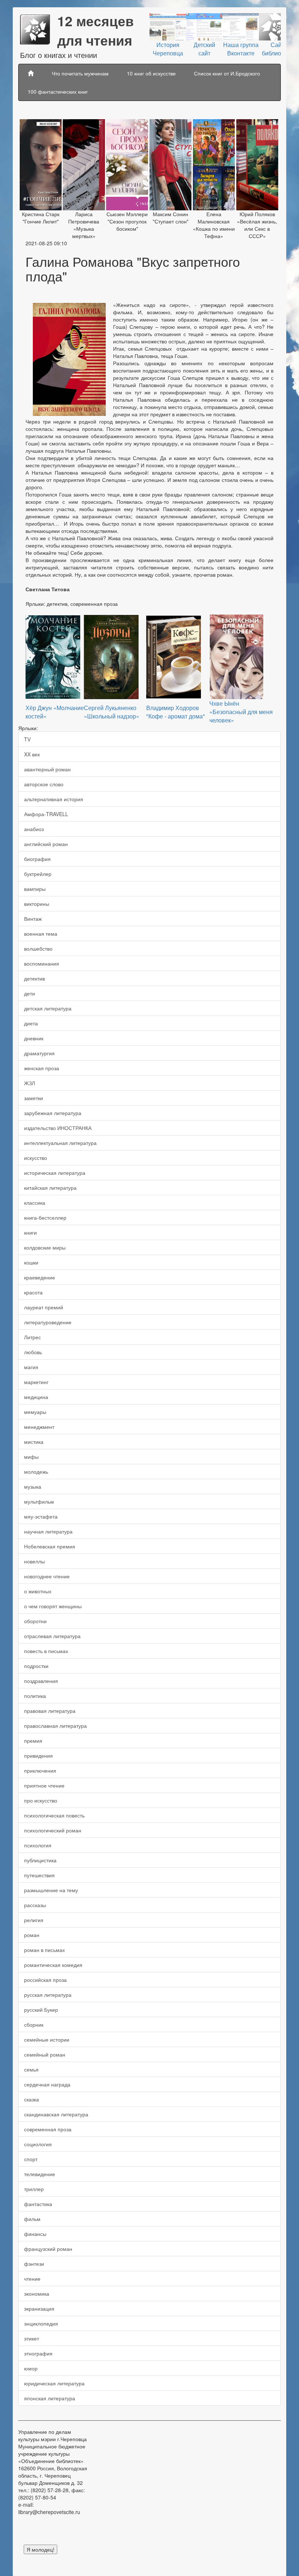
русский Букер (41, 2010)
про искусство (41, 1800)
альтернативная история (54, 799)
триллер (34, 2189)
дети (30, 993)
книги (30, 1232)
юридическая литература (54, 2383)
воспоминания (42, 963)
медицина (36, 1397)
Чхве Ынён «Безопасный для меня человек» (241, 712)
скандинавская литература (56, 2114)
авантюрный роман (47, 769)
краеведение (40, 1277)
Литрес (32, 1337)
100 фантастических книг (58, 91)
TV (27, 739)
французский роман (48, 2249)
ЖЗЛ (30, 1083)
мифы (31, 1457)
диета (31, 1023)
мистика (34, 1442)
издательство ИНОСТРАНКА (58, 1128)
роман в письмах (44, 1950)
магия (31, 1367)
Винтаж (33, 919)
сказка (32, 2099)
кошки (31, 1262)
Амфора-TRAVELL (46, 814)
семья (31, 2069)
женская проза (42, 1068)
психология (38, 1845)
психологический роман (53, 1830)
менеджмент (39, 1427)
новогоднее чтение (47, 1576)
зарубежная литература (53, 1113)
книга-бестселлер (45, 1217)
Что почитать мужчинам (80, 73)
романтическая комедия (53, 1965)
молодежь (36, 1472)
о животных (38, 1591)
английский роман (46, 844)
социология (38, 2144)
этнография (38, 2353)
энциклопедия (41, 2323)
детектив (34, 978)
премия (33, 1741)
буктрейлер (38, 874)
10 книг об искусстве (151, 73)
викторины (37, 904)
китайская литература (50, 1188)
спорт (31, 2159)
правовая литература (50, 1711)
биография (37, 859)
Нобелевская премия (50, 1546)
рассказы (35, 1905)
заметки (34, 1098)
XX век (32, 754)
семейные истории (47, 2039)
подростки (36, 1666)
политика (35, 1696)
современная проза (48, 2129)
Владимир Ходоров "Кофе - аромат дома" (176, 712)
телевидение (40, 2174)
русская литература (48, 1995)
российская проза (45, 1980)
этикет (32, 2338)
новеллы (34, 1561)
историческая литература (55, 1173)
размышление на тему (51, 1890)
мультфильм (39, 1501)
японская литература (50, 2398)
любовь (33, 1352)
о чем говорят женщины (53, 1606)
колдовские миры (45, 1247)
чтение (32, 2279)
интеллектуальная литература (60, 1143)
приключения (40, 1770)
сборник (34, 2024)
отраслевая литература (52, 1636)
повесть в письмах (46, 1651)
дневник (34, 1038)
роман (32, 1935)
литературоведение (48, 1322)
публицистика (40, 1860)
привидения (38, 1755)
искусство (36, 1158)
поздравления (41, 1681)
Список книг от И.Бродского (227, 73)
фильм (32, 2219)
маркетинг (36, 1382)
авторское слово (44, 784)
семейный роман (45, 2054)
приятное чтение (44, 1785)
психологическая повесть (54, 1815)
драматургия (39, 1053)
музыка (33, 1486)
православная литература (55, 1726)
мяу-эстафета (41, 1516)
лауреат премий (44, 1307)
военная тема (41, 934)
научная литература (48, 1531)
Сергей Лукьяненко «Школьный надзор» (112, 712)
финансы (35, 2234)
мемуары (35, 1412)
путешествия (39, 1875)
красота (33, 1292)
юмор (31, 2368)
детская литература (48, 1008)
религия (34, 1920)
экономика (37, 2294)
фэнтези (34, 2264)
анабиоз (34, 829)
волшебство (38, 948)
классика (35, 1203)
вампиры (35, 889)
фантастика (38, 2204)
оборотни (35, 1621)
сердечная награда (47, 2084)
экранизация (39, 2308)
